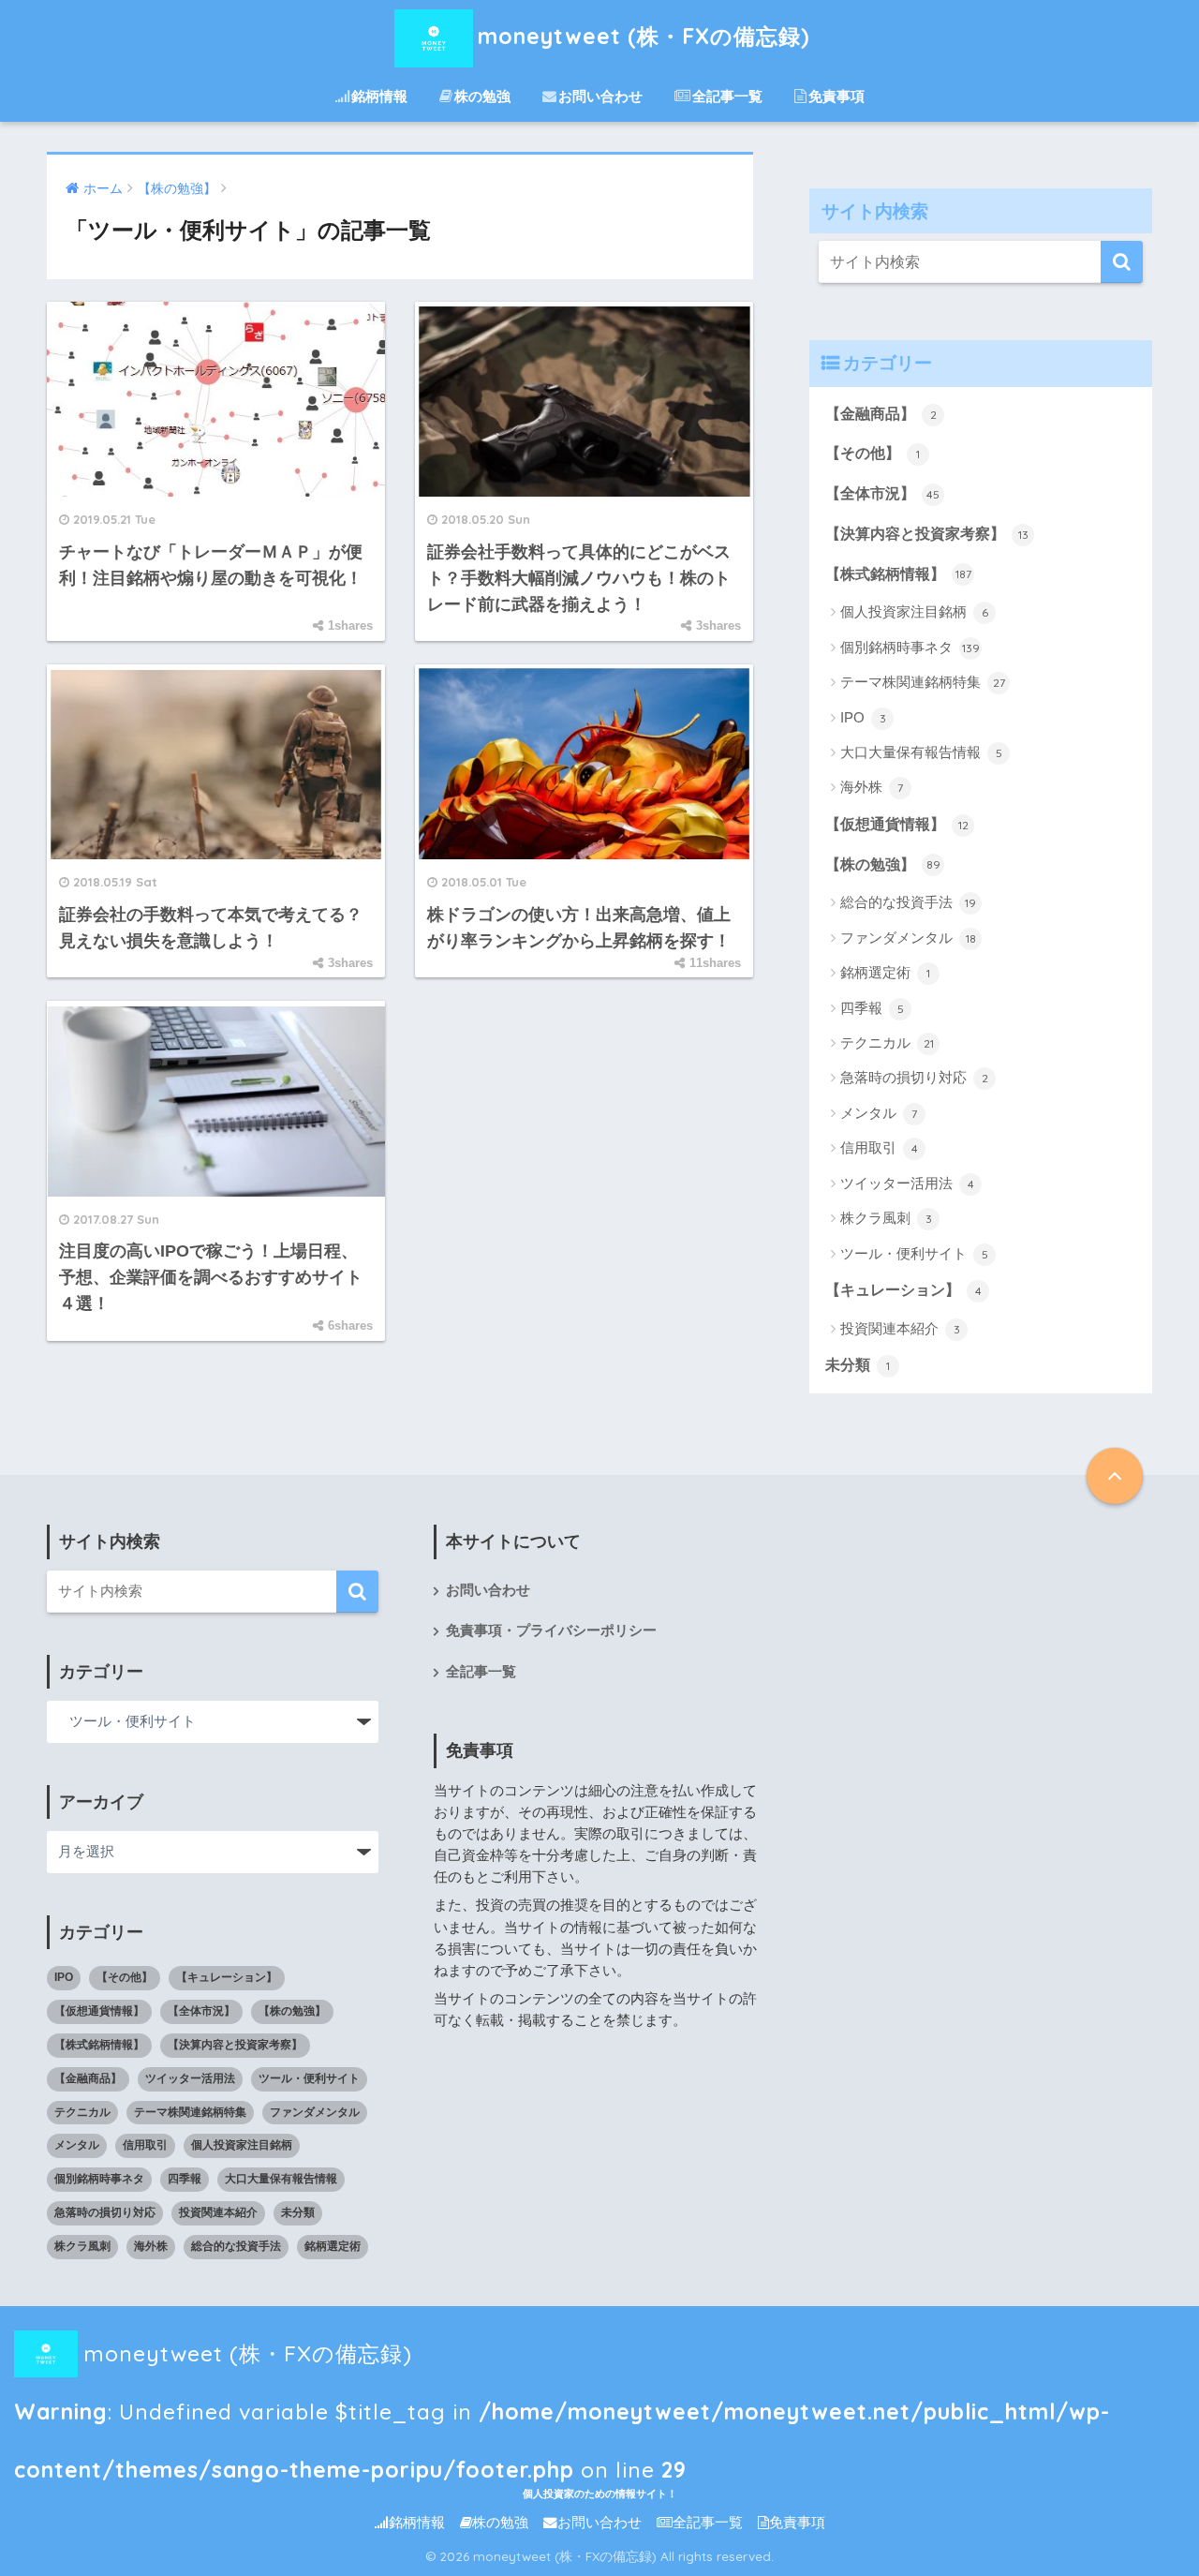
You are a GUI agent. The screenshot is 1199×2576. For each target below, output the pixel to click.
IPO (863, 717)
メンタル (879, 1113)
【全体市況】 (882, 493)
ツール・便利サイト (914, 1253)
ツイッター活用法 (907, 1183)
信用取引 (879, 1147)
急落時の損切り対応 (914, 1077)
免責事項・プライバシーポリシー (551, 1630)
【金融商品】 (881, 414)
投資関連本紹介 (900, 1328)
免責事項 (836, 96)
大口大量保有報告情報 (921, 752)
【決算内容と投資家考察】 (927, 534)
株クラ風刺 (886, 1218)
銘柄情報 (379, 96)
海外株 (872, 787)
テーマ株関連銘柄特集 (923, 682)
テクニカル (887, 1042)
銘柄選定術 (885, 972)
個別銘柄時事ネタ (910, 647)
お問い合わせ (600, 96)
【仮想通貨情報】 (897, 824)
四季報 (872, 1008)
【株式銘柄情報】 (898, 574)
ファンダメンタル (908, 938)
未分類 (858, 1365)
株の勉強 (482, 96)
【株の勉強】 (883, 864)
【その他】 (873, 453)
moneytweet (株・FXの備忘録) (644, 36)
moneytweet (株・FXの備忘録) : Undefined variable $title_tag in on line (562, 2361)
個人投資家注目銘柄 (914, 611)
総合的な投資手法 (908, 902)
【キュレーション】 (903, 1290)
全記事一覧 (727, 96)
